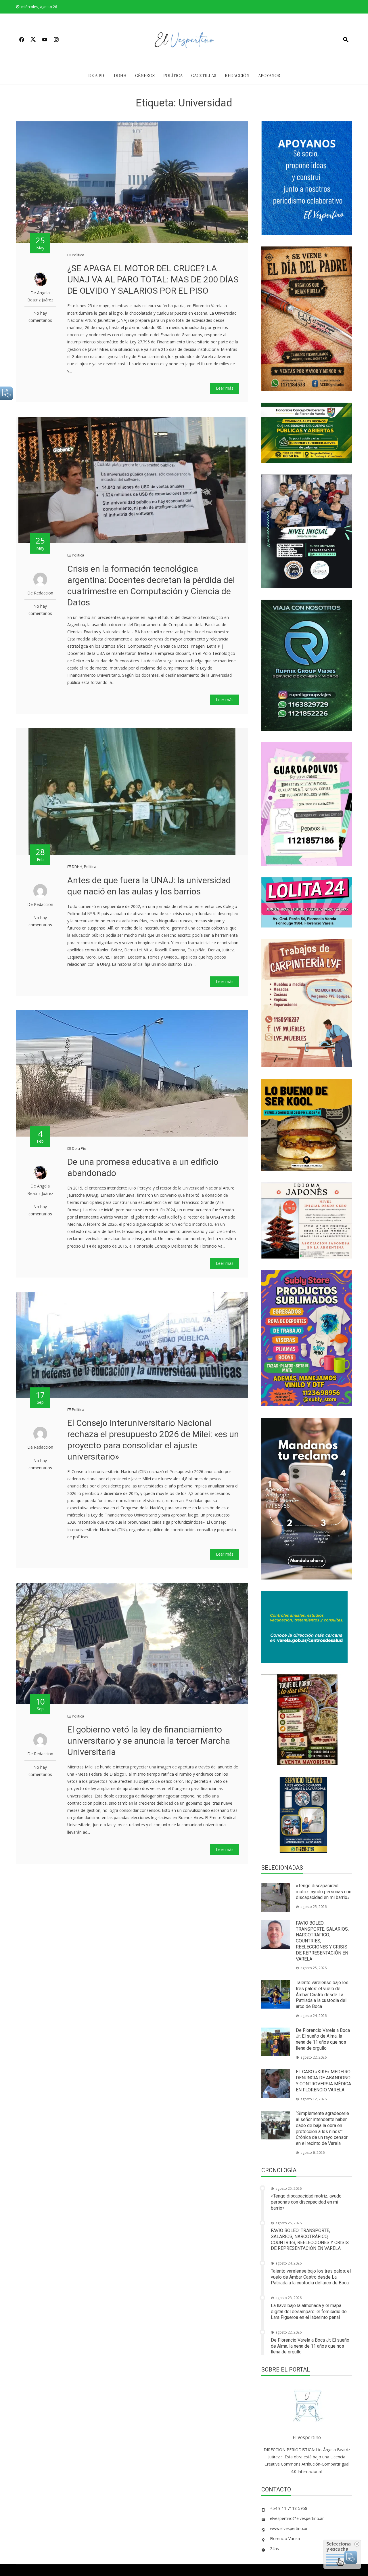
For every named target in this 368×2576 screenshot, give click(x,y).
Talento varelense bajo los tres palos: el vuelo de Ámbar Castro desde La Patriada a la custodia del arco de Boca (322, 1994)
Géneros (145, 75)
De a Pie (97, 75)
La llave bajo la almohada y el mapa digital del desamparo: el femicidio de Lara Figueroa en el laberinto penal (309, 2312)
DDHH (120, 75)
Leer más (225, 388)
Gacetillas (204, 75)
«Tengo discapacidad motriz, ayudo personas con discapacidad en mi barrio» (324, 1892)
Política (173, 75)
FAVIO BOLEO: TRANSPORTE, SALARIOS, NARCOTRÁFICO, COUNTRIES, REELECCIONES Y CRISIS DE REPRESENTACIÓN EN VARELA (310, 2239)
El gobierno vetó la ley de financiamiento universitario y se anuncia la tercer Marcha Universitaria (149, 1741)
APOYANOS (269, 75)
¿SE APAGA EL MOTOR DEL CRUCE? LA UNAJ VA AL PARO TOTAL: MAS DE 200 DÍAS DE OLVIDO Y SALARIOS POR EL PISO (153, 279)
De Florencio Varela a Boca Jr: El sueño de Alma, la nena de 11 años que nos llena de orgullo (323, 2039)
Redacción (237, 75)
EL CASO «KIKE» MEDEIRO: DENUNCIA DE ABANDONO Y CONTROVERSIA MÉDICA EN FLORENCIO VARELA (324, 2081)
